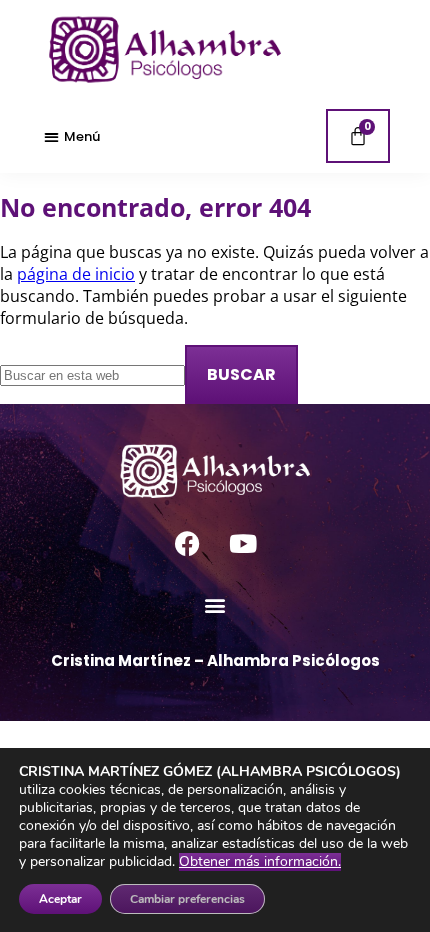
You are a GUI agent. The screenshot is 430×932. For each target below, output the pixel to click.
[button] (72, 136)
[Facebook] (188, 543)
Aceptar (60, 899)
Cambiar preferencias (187, 899)
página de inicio (76, 274)
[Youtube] (243, 543)
